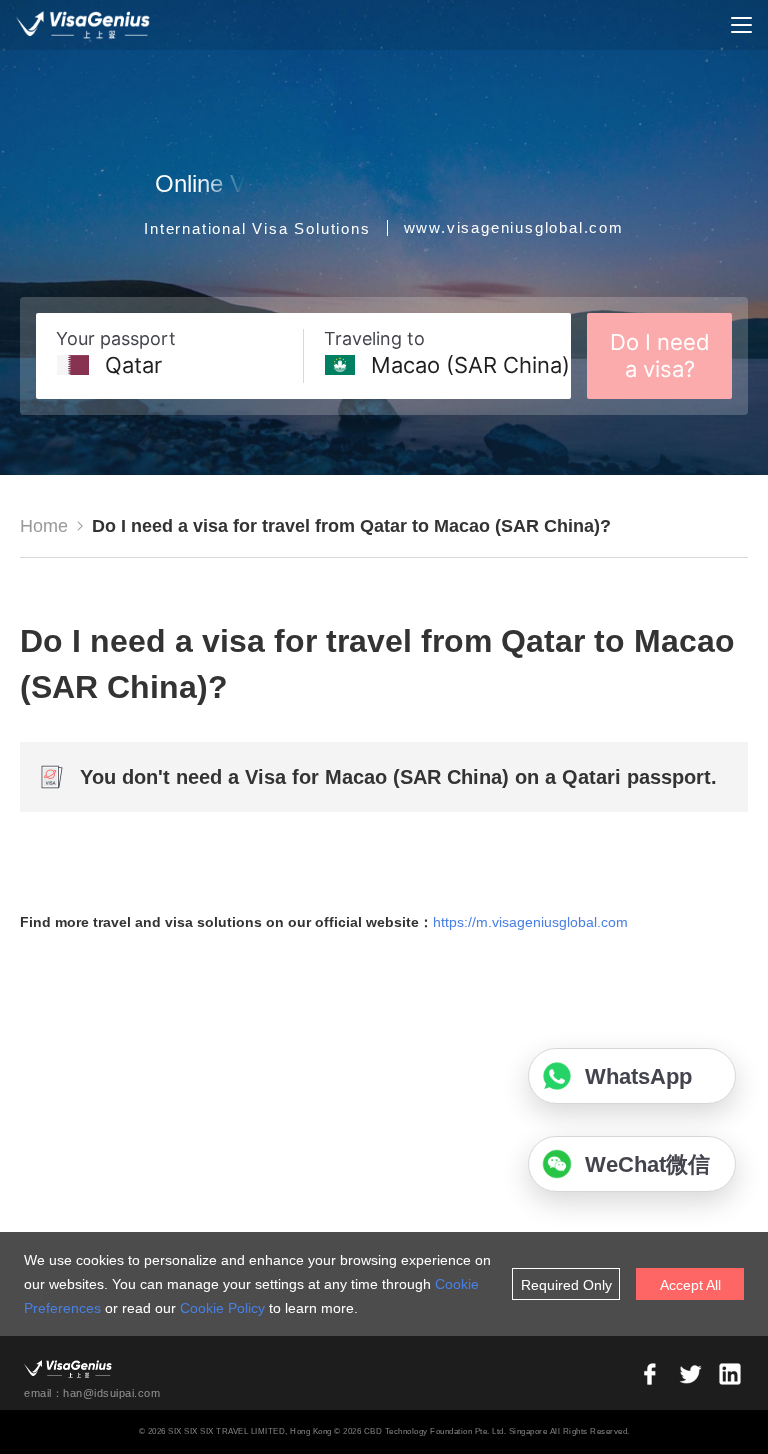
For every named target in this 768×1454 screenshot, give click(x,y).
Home (44, 526)
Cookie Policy (222, 1308)
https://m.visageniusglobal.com (530, 922)
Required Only (566, 1285)
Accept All (690, 1285)
